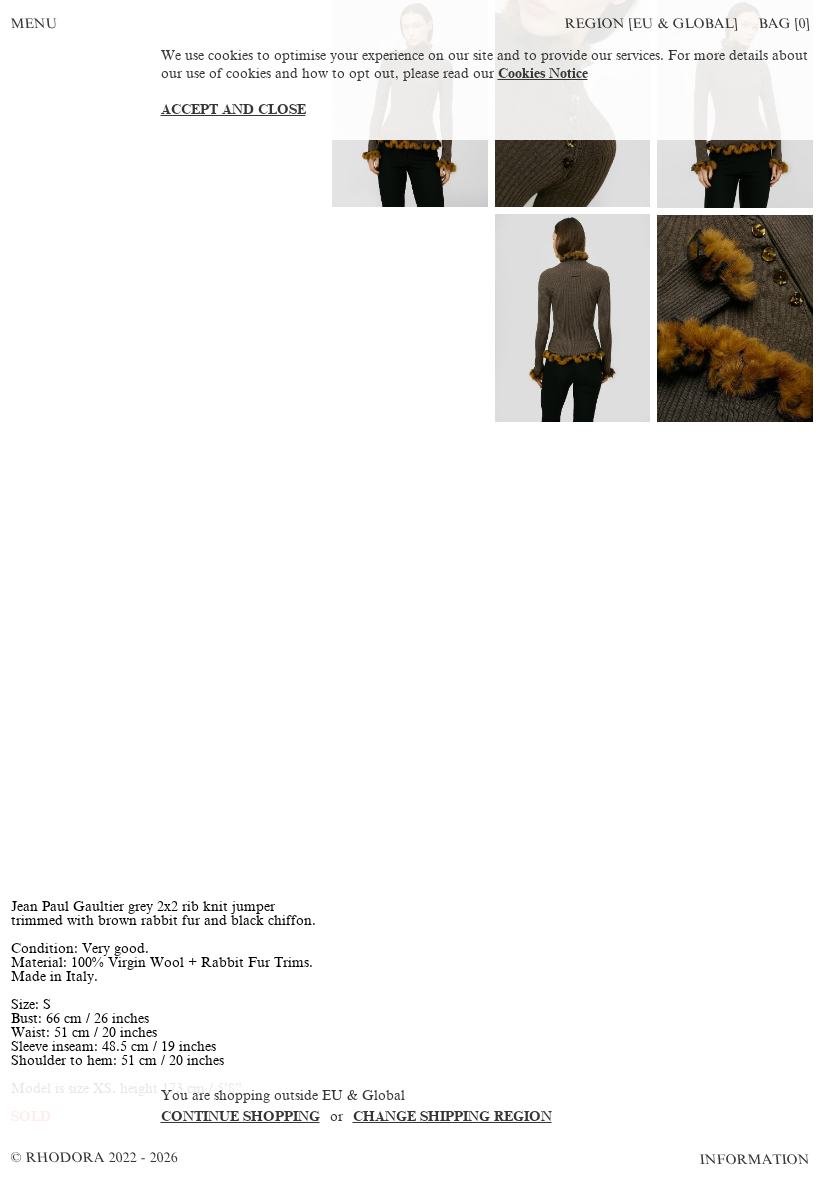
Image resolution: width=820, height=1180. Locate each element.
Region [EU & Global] (651, 23)
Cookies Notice (543, 73)
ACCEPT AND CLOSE (233, 109)
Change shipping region (452, 1116)
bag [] (784, 23)
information (755, 1159)
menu (34, 23)
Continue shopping (240, 1116)
